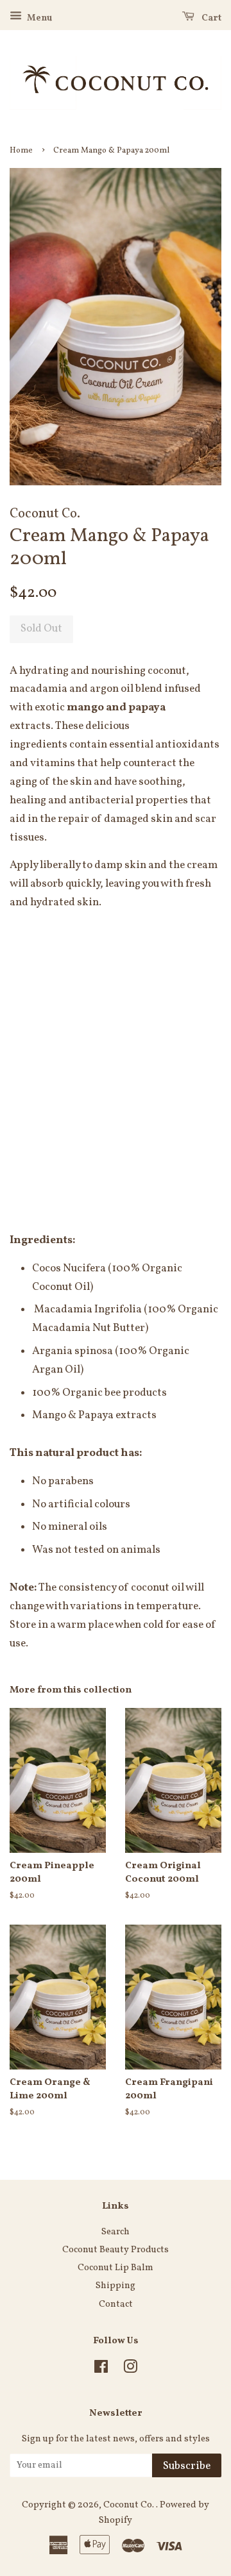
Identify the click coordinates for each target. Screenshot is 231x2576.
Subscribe (187, 2466)
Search (116, 2232)
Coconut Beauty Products (116, 2250)
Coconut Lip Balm (116, 2268)
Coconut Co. (130, 2505)
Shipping (116, 2286)
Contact (116, 2304)
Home (21, 151)
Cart (210, 18)
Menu (38, 18)
